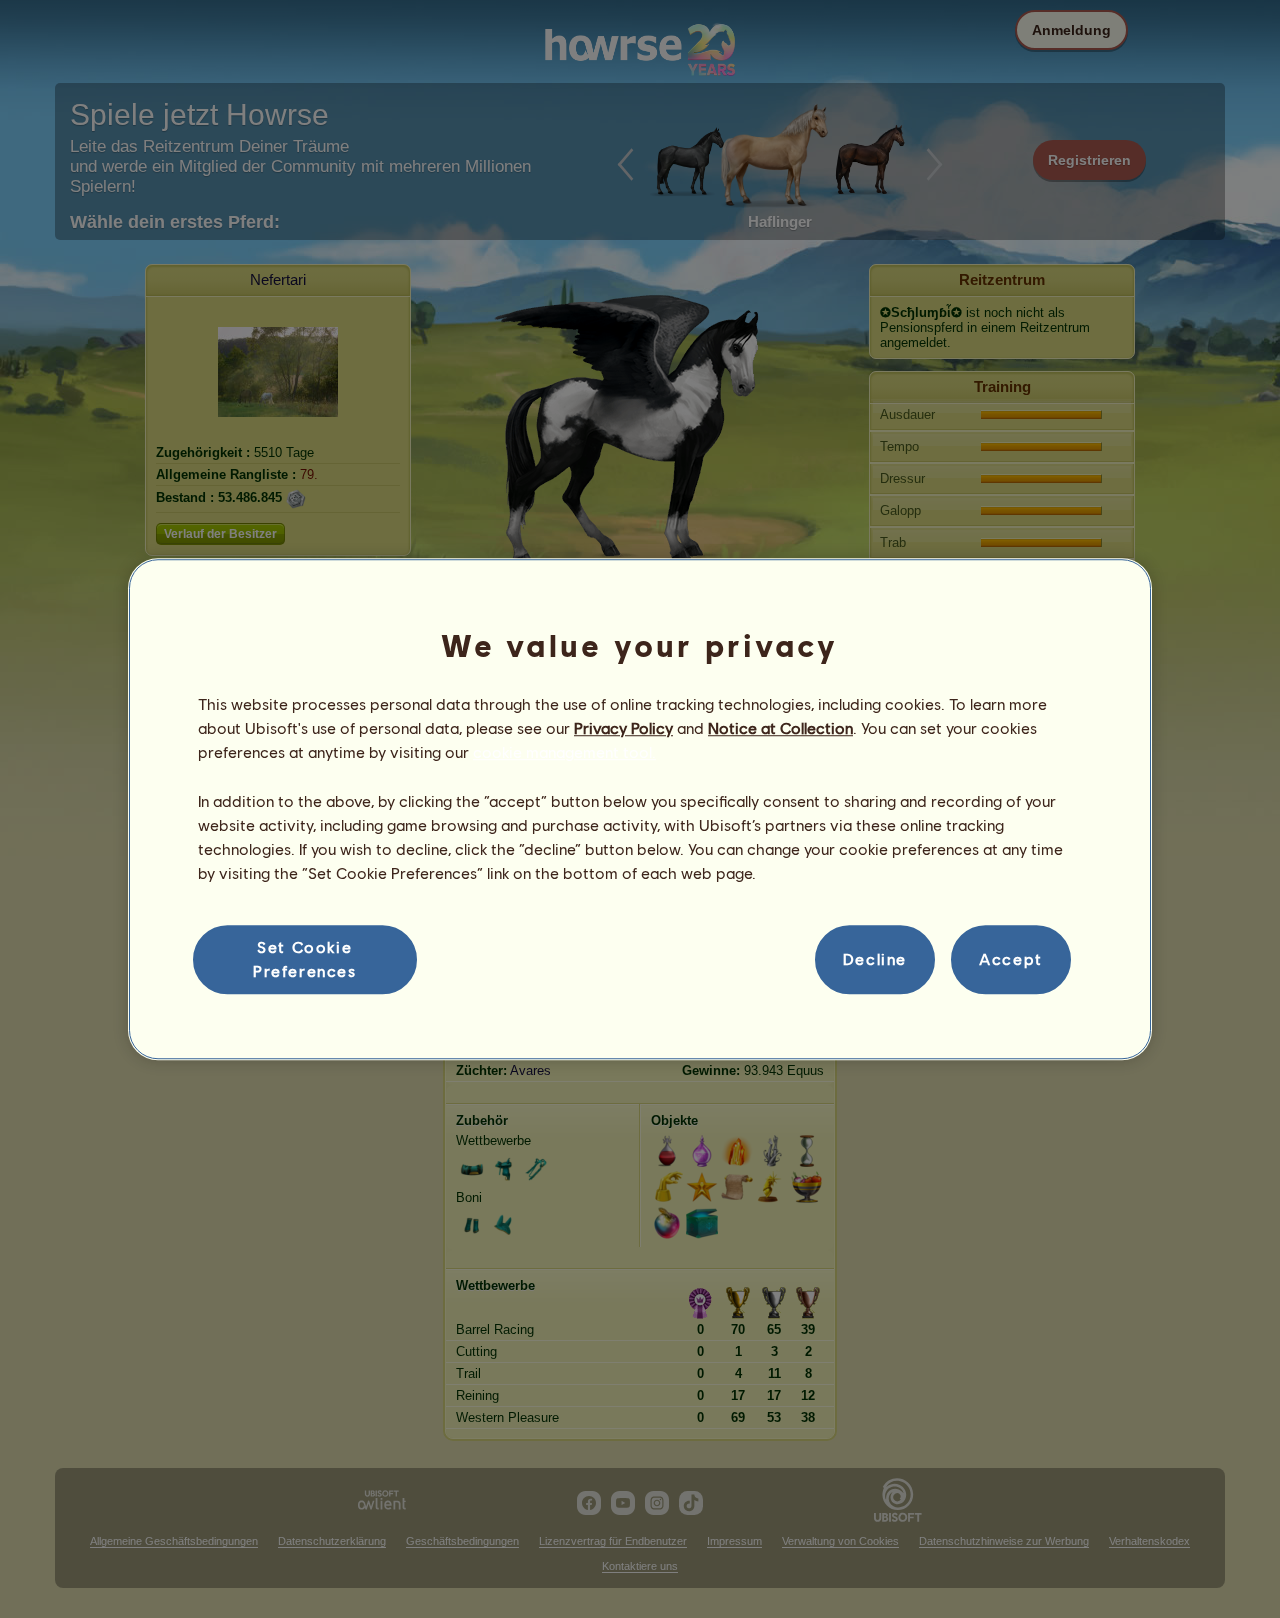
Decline (875, 959)
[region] (640, 809)
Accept (1011, 959)
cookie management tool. (564, 752)
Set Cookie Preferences (305, 958)
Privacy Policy (623, 727)
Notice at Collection (780, 727)
